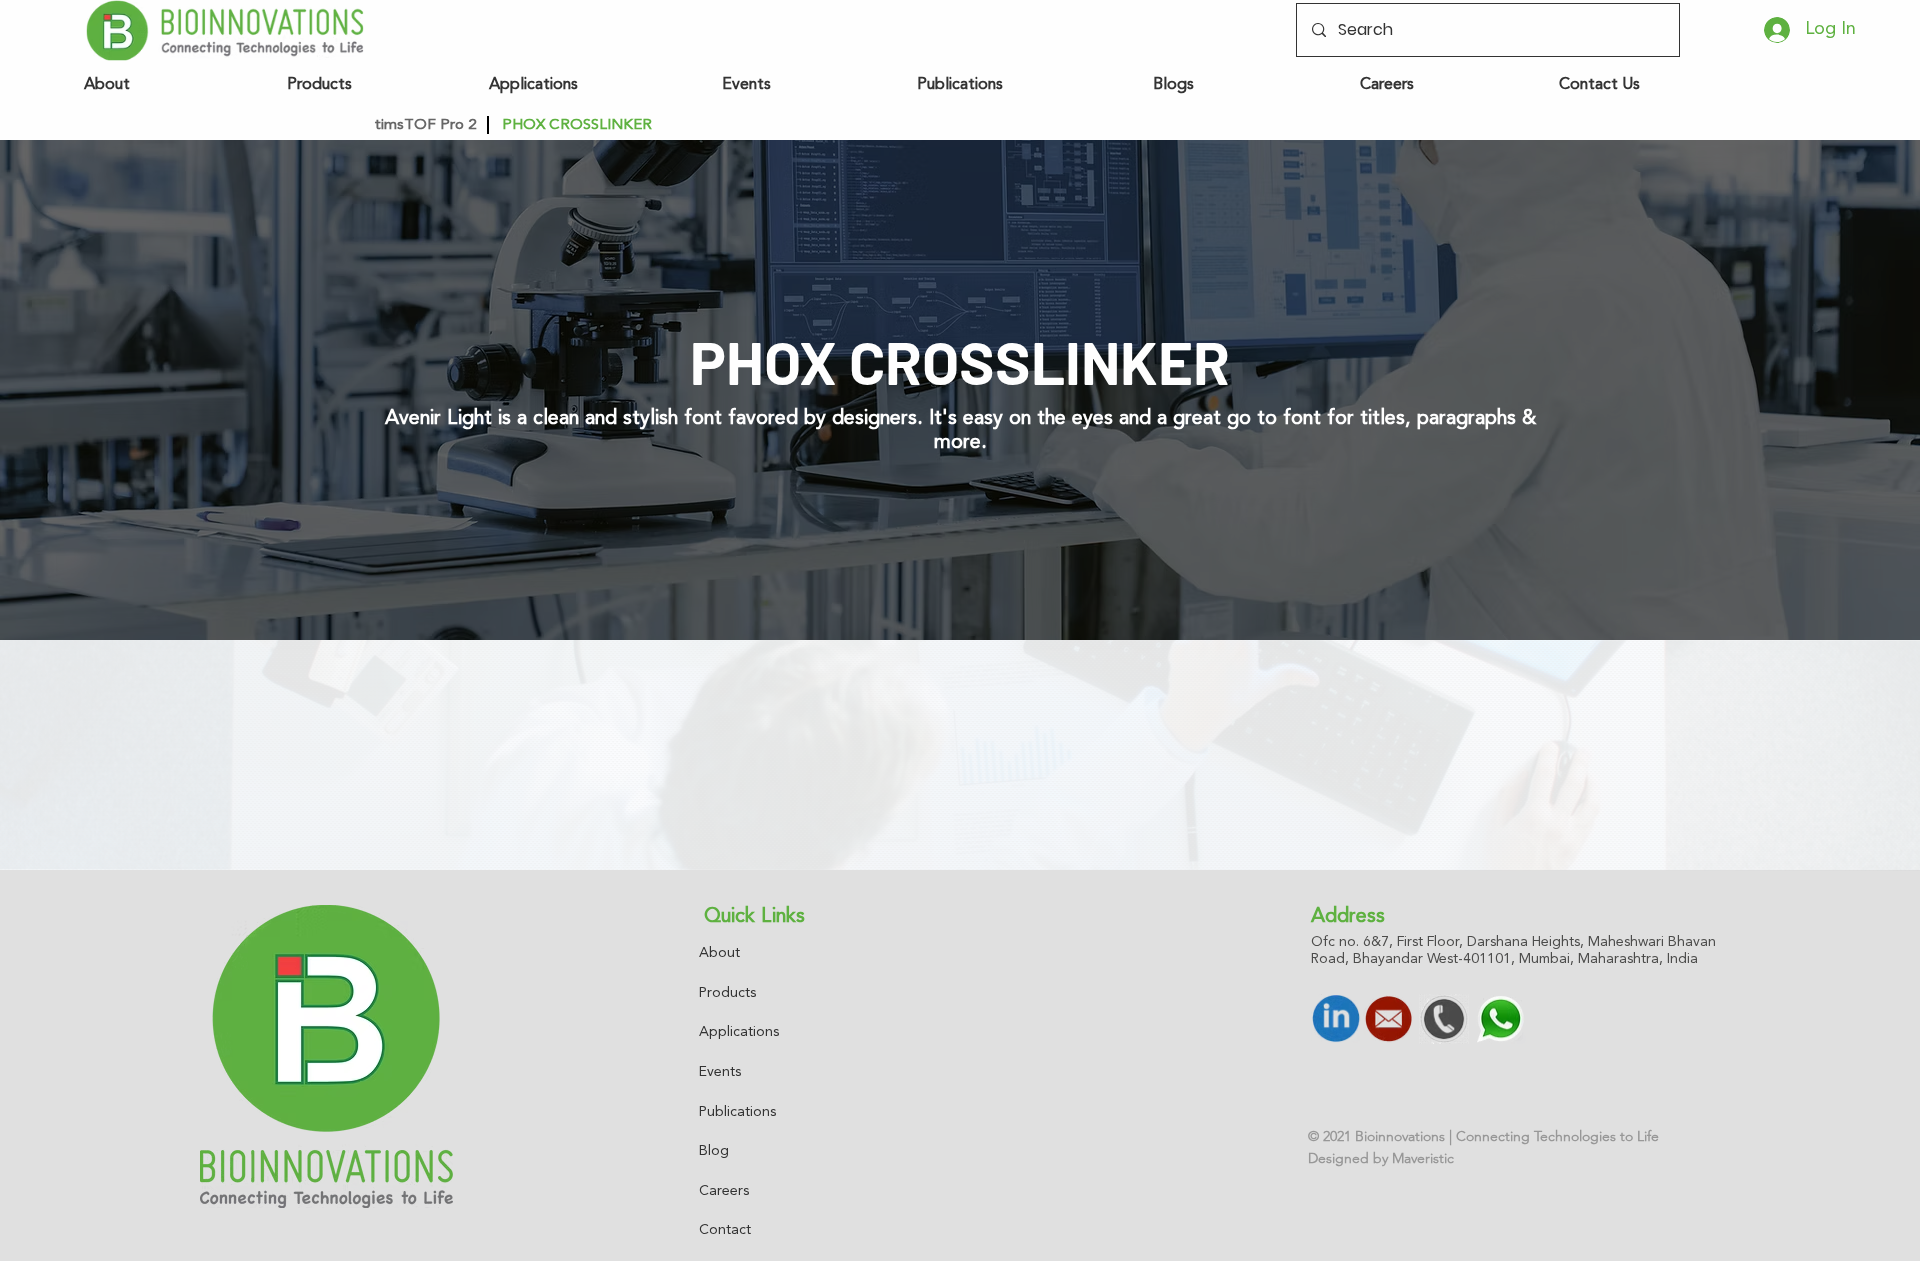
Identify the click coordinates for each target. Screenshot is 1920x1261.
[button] (694, 125)
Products (727, 993)
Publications (737, 1112)
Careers (724, 1191)
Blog (714, 1151)
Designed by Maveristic (1381, 1158)
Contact (725, 1230)
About (719, 953)
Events (720, 1072)
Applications (739, 1032)
